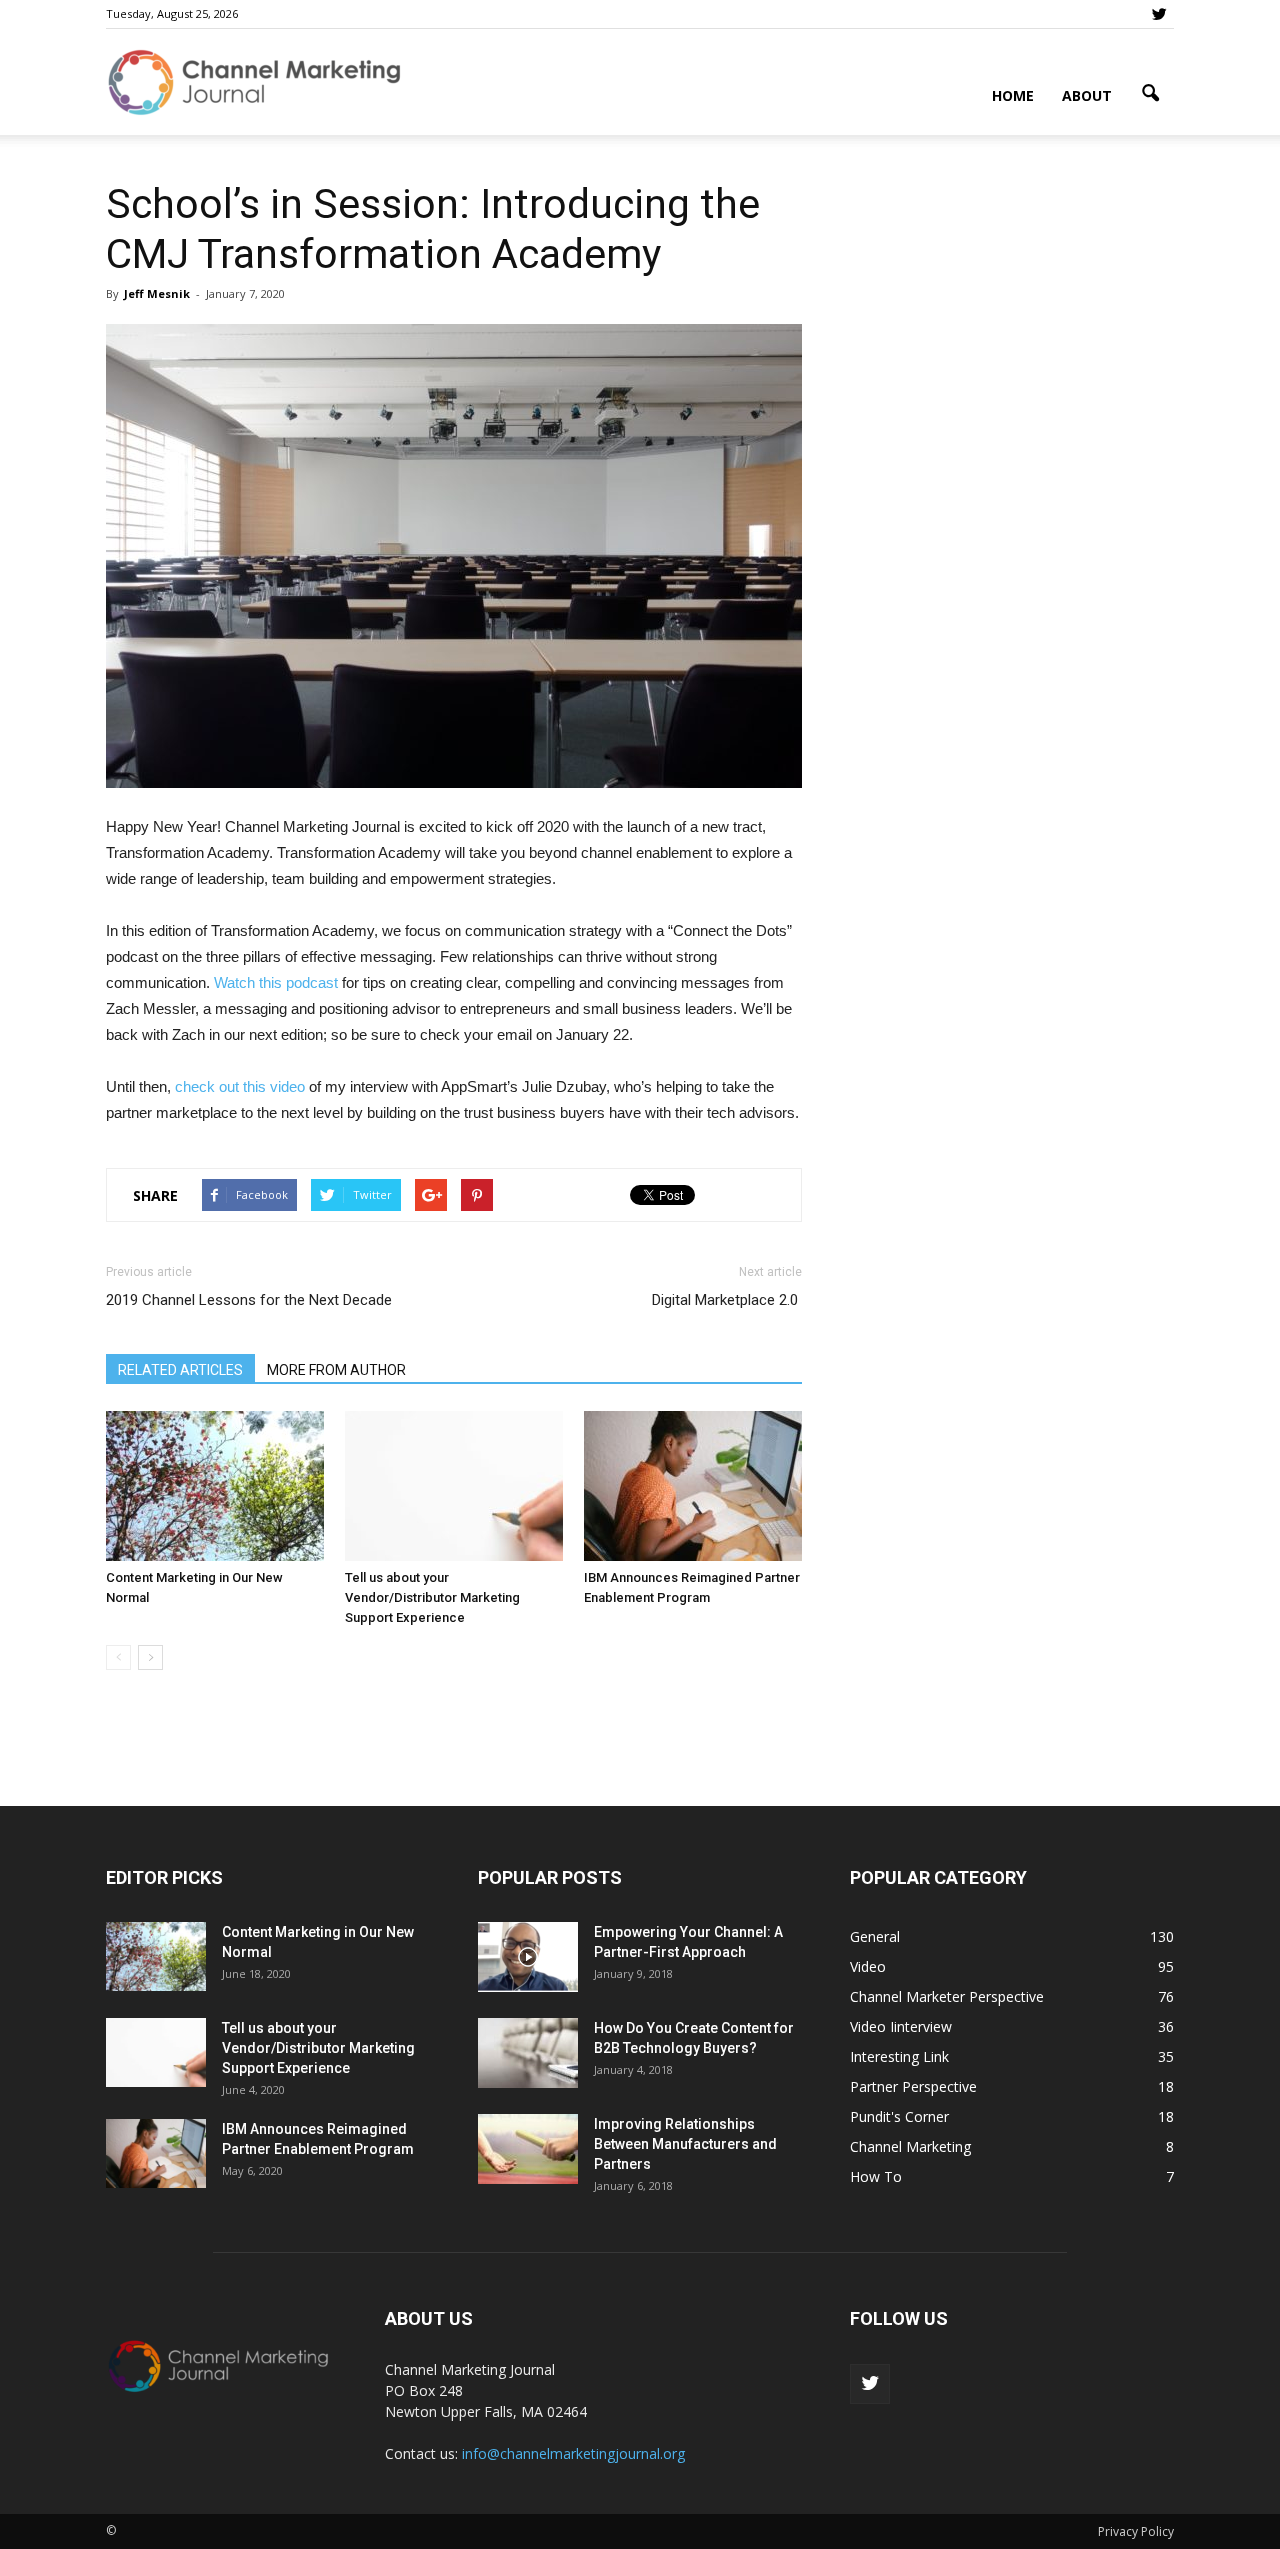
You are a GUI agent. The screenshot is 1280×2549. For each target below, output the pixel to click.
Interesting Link (899, 2056)
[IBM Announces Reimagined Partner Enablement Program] (693, 1486)
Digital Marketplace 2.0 (727, 1300)
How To (876, 2176)
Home (1013, 95)
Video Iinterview (901, 2026)
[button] (1150, 94)
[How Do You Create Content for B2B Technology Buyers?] (528, 2053)
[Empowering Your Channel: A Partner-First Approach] (528, 1957)
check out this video (240, 1086)
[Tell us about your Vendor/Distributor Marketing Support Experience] (454, 1486)
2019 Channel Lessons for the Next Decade (249, 1300)
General (875, 1936)
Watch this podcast (276, 982)
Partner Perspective (913, 2086)
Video (868, 1966)
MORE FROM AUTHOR (336, 1370)
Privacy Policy (1136, 2531)
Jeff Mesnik (157, 293)
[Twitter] (1159, 14)
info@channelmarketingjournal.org (573, 2453)
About (1087, 95)
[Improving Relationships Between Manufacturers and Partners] (528, 2149)
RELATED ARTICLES (180, 1370)
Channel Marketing (910, 2146)
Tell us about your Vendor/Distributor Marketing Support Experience (432, 1597)
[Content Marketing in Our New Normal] (215, 1486)
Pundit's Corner (899, 2116)
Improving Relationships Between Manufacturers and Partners (685, 2144)
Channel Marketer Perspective (947, 1996)
